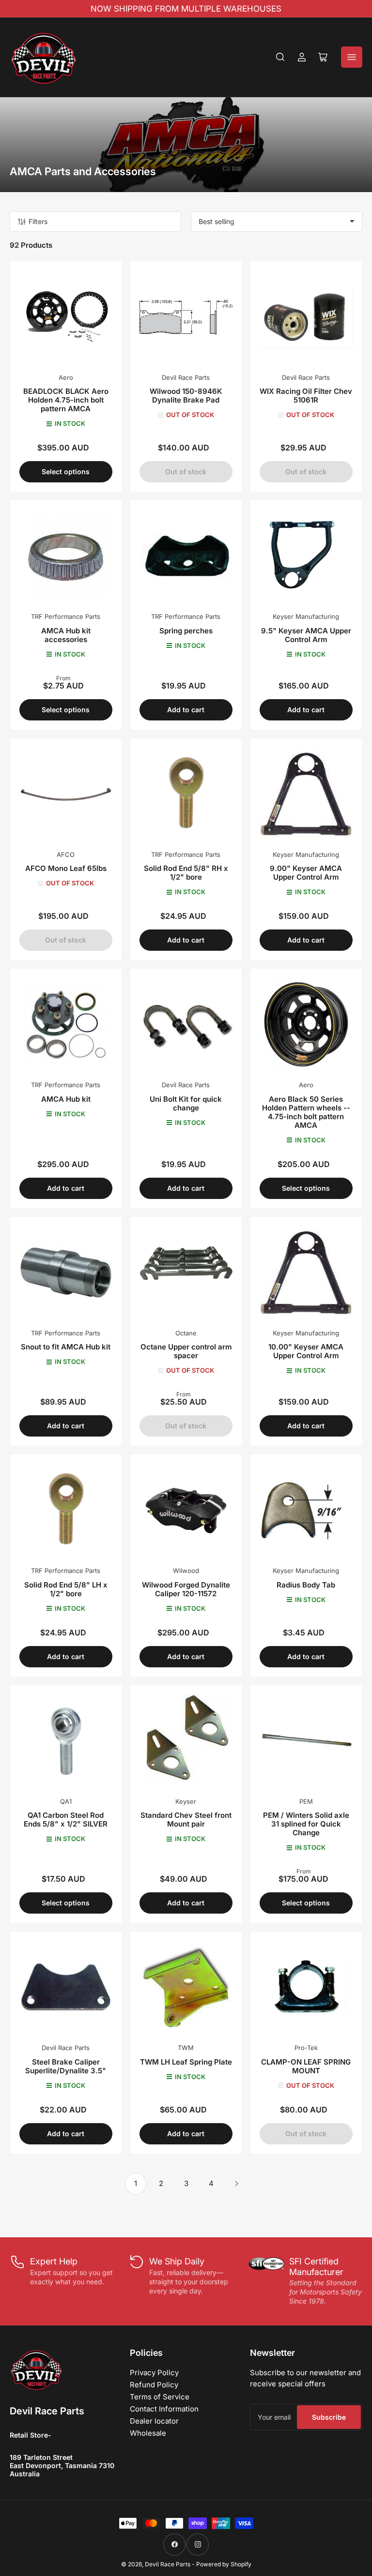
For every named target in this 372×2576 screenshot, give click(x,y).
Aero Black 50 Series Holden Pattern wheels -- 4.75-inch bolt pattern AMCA (306, 1112)
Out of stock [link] (186, 1426)
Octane (186, 1333)
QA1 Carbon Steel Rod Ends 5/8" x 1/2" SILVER (66, 1820)
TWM (186, 2048)
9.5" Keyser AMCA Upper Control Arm (306, 635)
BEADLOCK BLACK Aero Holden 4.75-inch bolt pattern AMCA (66, 400)
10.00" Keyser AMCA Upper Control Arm (306, 1351)
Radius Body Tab (306, 1585)
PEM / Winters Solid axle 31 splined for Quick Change (306, 1824)
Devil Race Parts (186, 377)
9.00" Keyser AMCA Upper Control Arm (306, 873)
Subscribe (329, 2417)
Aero (66, 377)
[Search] (280, 57)
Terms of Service (160, 2397)
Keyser (186, 1801)
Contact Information (164, 2409)
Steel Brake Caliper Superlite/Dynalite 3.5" (66, 2066)
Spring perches (186, 631)
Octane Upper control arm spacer (186, 1351)
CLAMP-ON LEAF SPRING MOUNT (306, 2066)
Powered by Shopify (224, 2564)
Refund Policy (154, 2385)
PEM (306, 1801)
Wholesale (148, 2433)
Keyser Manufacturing (306, 616)
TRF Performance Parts (66, 616)
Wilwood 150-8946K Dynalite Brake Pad (186, 396)
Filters (38, 221)
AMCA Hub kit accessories (66, 635)
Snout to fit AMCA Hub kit (66, 1347)
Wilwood (186, 1571)
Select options (66, 472)
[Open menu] (352, 57)
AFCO (66, 854)
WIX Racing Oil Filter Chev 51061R (306, 396)
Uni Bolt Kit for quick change (186, 1103)
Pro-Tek (306, 2048)
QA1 (66, 1801)
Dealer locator (154, 2421)
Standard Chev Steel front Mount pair (186, 1820)
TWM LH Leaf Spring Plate (186, 2062)
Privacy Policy (154, 2373)
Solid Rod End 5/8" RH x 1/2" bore (186, 873)
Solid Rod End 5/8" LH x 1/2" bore (66, 1589)
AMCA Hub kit (66, 1099)
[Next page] (236, 2184)
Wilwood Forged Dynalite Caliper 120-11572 (186, 1589)
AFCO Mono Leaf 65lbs (66, 868)
